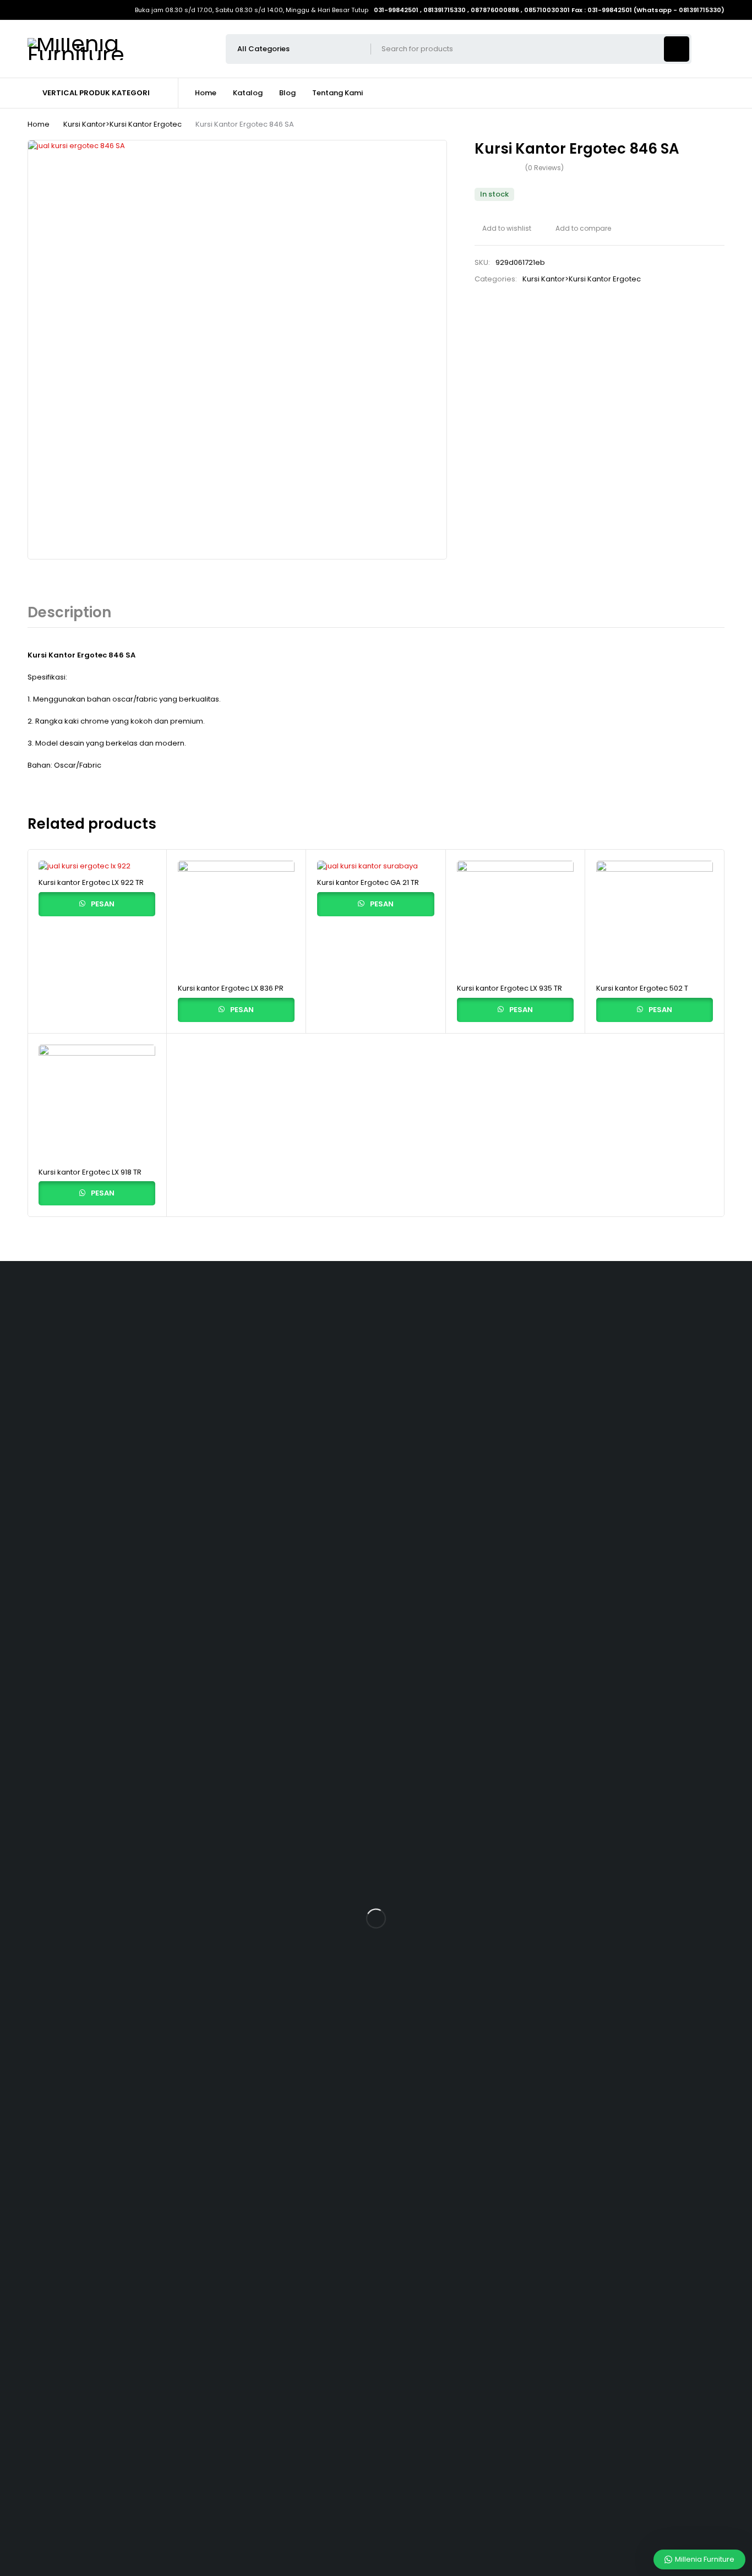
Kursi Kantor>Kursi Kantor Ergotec (122, 124)
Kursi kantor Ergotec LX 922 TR (91, 882)
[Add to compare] (579, 229)
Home (39, 124)
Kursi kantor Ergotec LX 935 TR (509, 988)
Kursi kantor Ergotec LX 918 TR (90, 1172)
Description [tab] (69, 612)
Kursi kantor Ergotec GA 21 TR (368, 882)
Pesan (102, 904)
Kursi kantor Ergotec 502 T (642, 988)
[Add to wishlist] (503, 229)
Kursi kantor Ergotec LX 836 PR (231, 988)
